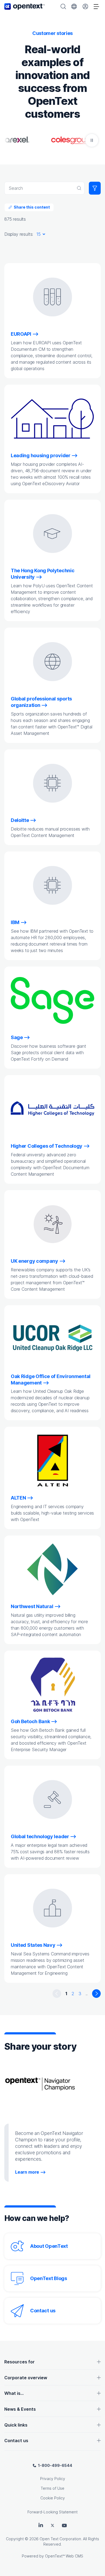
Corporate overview (26, 2378)
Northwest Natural (32, 1606)
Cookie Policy (53, 2498)
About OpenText (49, 2246)
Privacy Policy (53, 2479)
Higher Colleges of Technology (47, 1146)
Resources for (20, 2362)
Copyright (15, 2539)
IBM (15, 922)
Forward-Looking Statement (52, 2512)
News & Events (20, 2409)
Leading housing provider (41, 455)
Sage (17, 1037)
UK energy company (34, 1261)
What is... (14, 2393)
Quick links (16, 2425)
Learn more (27, 2172)
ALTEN (18, 1498)
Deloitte (20, 820)
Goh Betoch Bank (30, 1721)
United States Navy (33, 1945)
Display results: (19, 234)
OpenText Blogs (49, 2278)
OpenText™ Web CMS (64, 2556)
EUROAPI (21, 334)
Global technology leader (40, 1836)
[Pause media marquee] (92, 140)
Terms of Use (52, 2488)
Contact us (43, 2311)
